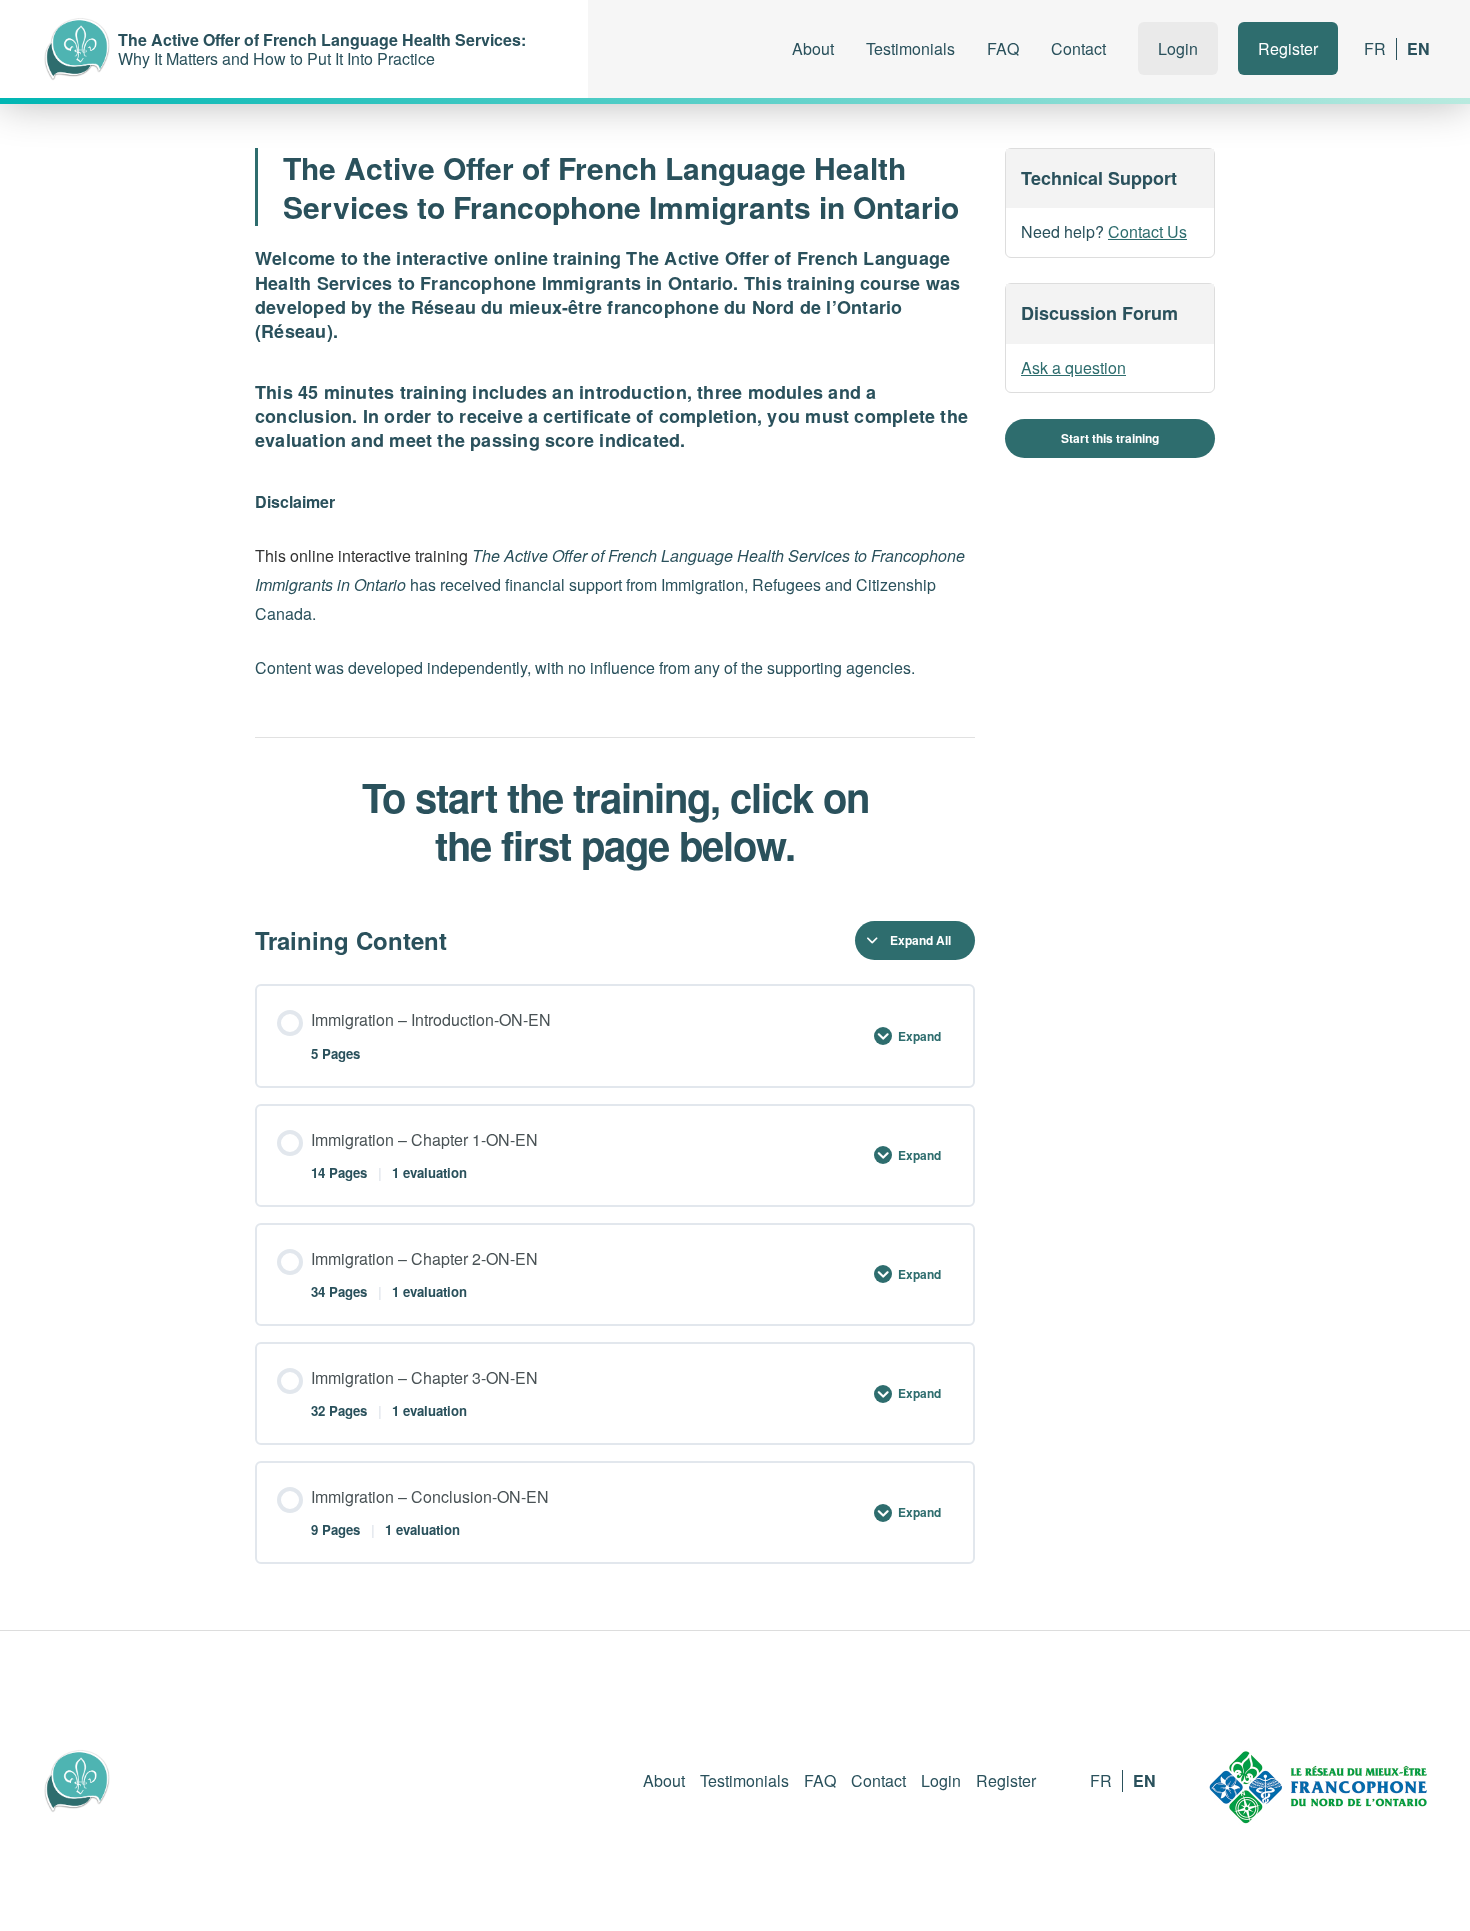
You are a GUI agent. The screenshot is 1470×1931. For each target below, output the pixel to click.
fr (1375, 48)
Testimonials (910, 48)
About (813, 48)
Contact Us (1147, 232)
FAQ (1003, 48)
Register (1288, 48)
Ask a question (1073, 367)
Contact (1078, 48)
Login (1178, 48)
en (1418, 48)
